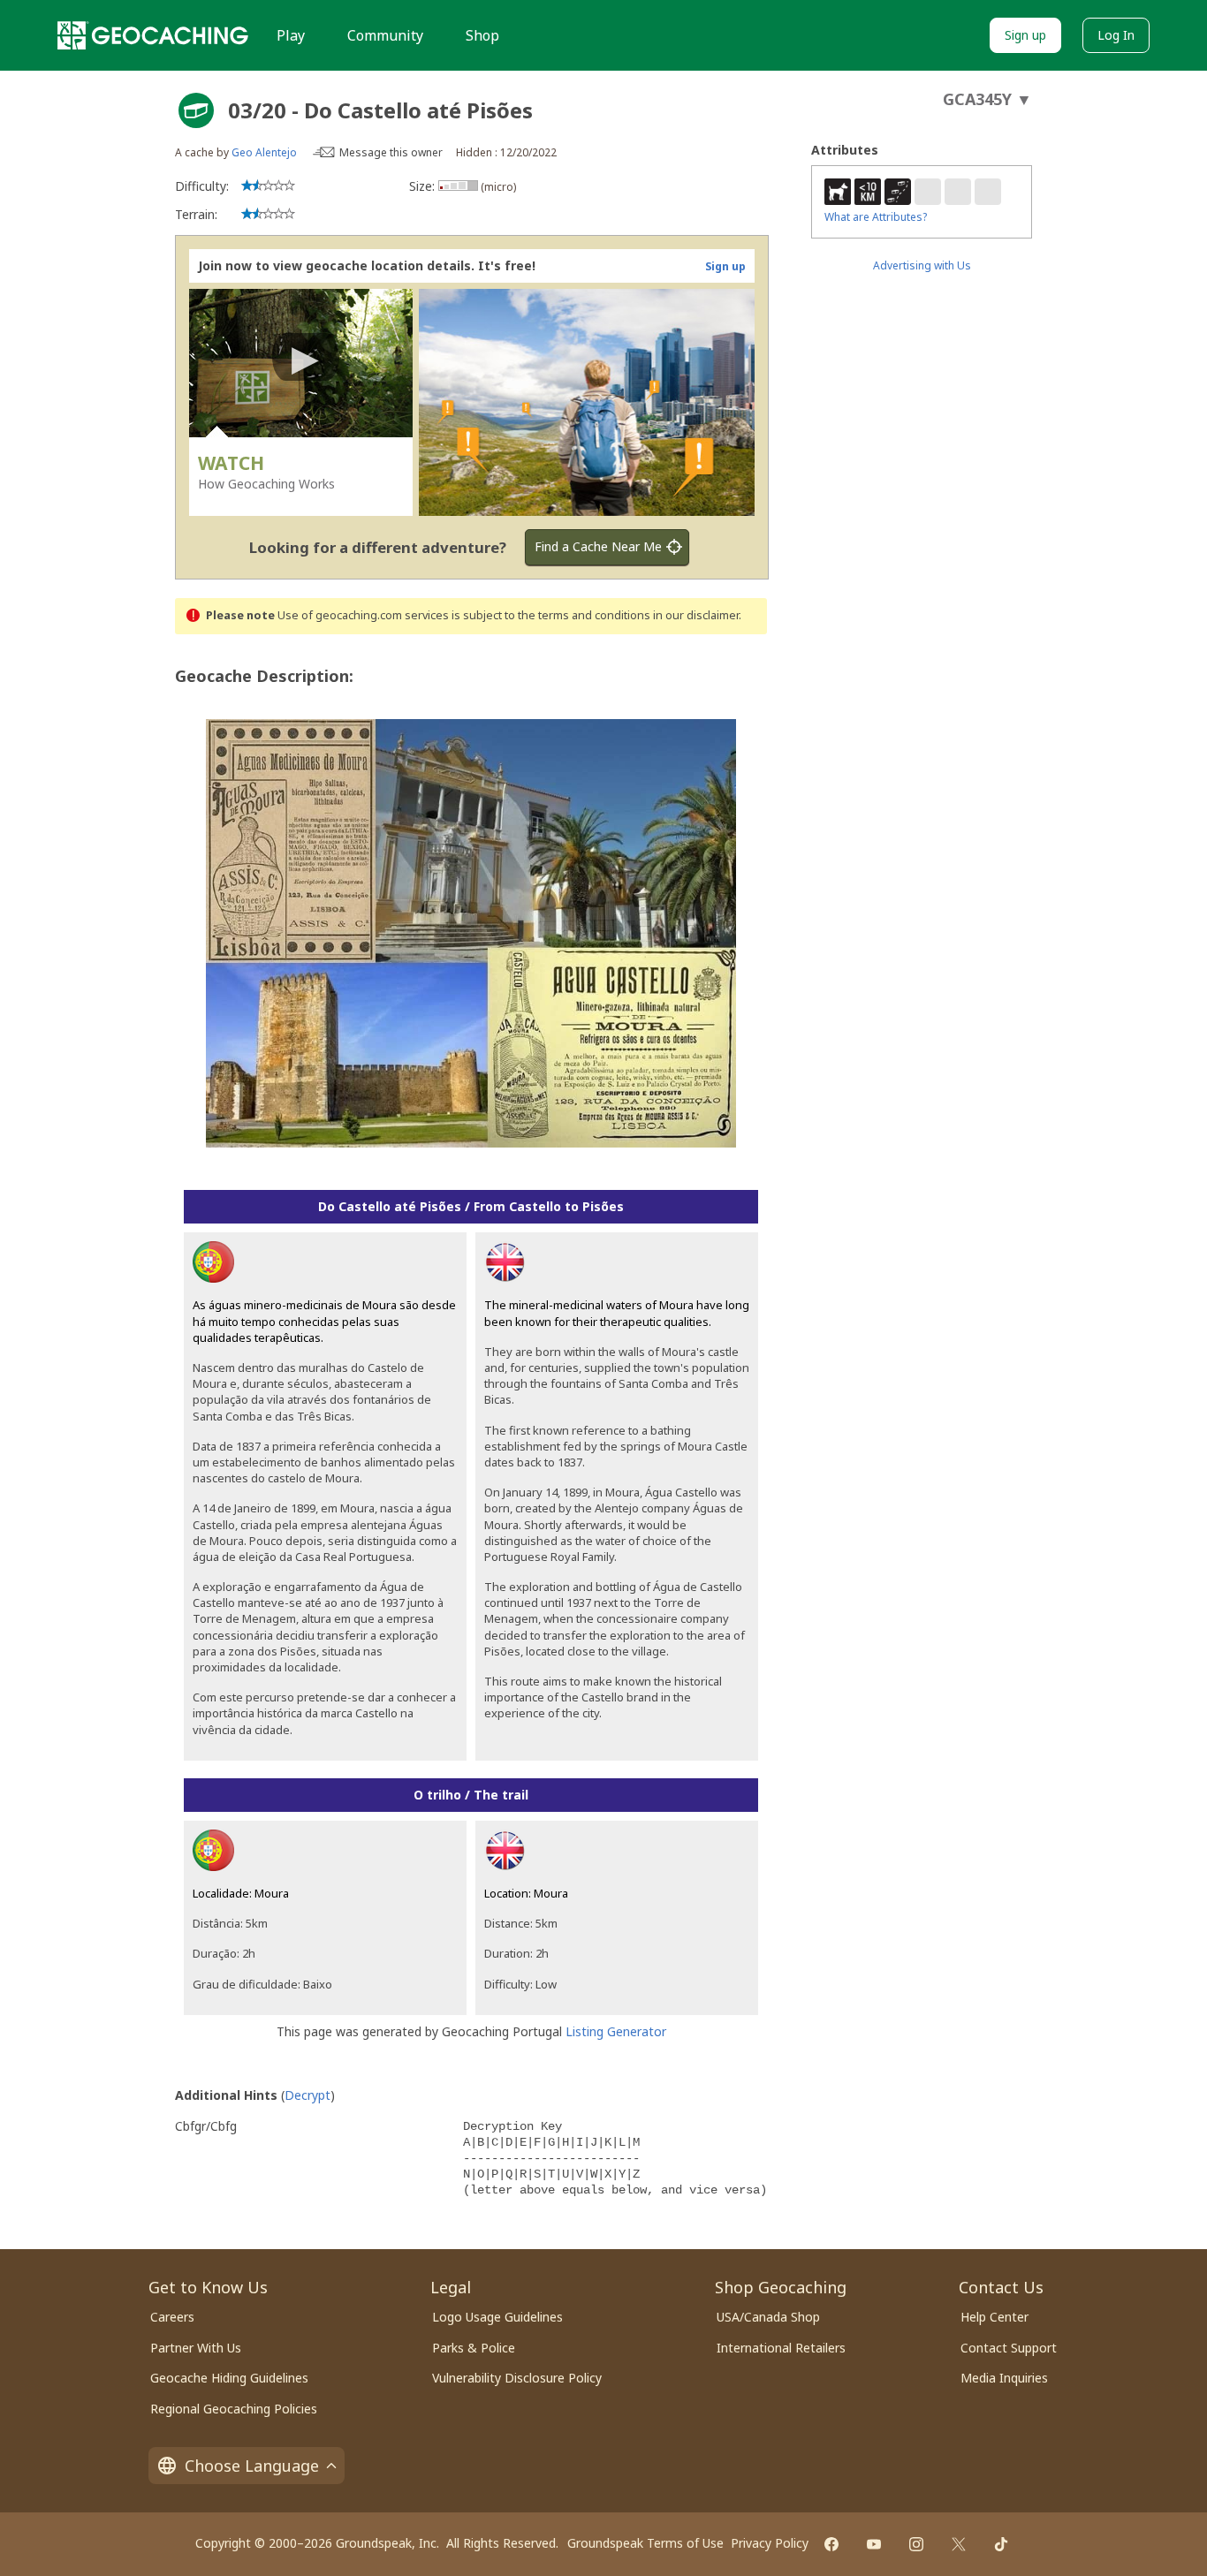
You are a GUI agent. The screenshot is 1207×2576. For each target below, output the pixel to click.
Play (291, 35)
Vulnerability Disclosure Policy (517, 2378)
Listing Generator (616, 2031)
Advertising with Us (922, 265)
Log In (1116, 35)
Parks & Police (474, 2348)
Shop (482, 35)
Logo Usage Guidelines (497, 2317)
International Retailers (781, 2348)
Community (385, 35)
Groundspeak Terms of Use (645, 2543)
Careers (172, 2317)
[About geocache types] (196, 110)
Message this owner (391, 152)
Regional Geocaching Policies (234, 2409)
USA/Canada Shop (768, 2317)
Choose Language (252, 2466)
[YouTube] (874, 2544)
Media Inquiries (1004, 2378)
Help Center (994, 2317)
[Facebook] (831, 2544)
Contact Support (1009, 2348)
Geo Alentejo (264, 152)
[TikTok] (1001, 2544)
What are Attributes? (876, 217)
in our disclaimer (696, 615)
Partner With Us (196, 2348)
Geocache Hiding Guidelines (229, 2378)
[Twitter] (959, 2544)
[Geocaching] (153, 35)
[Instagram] (916, 2544)
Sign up (1025, 35)
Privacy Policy (770, 2543)
